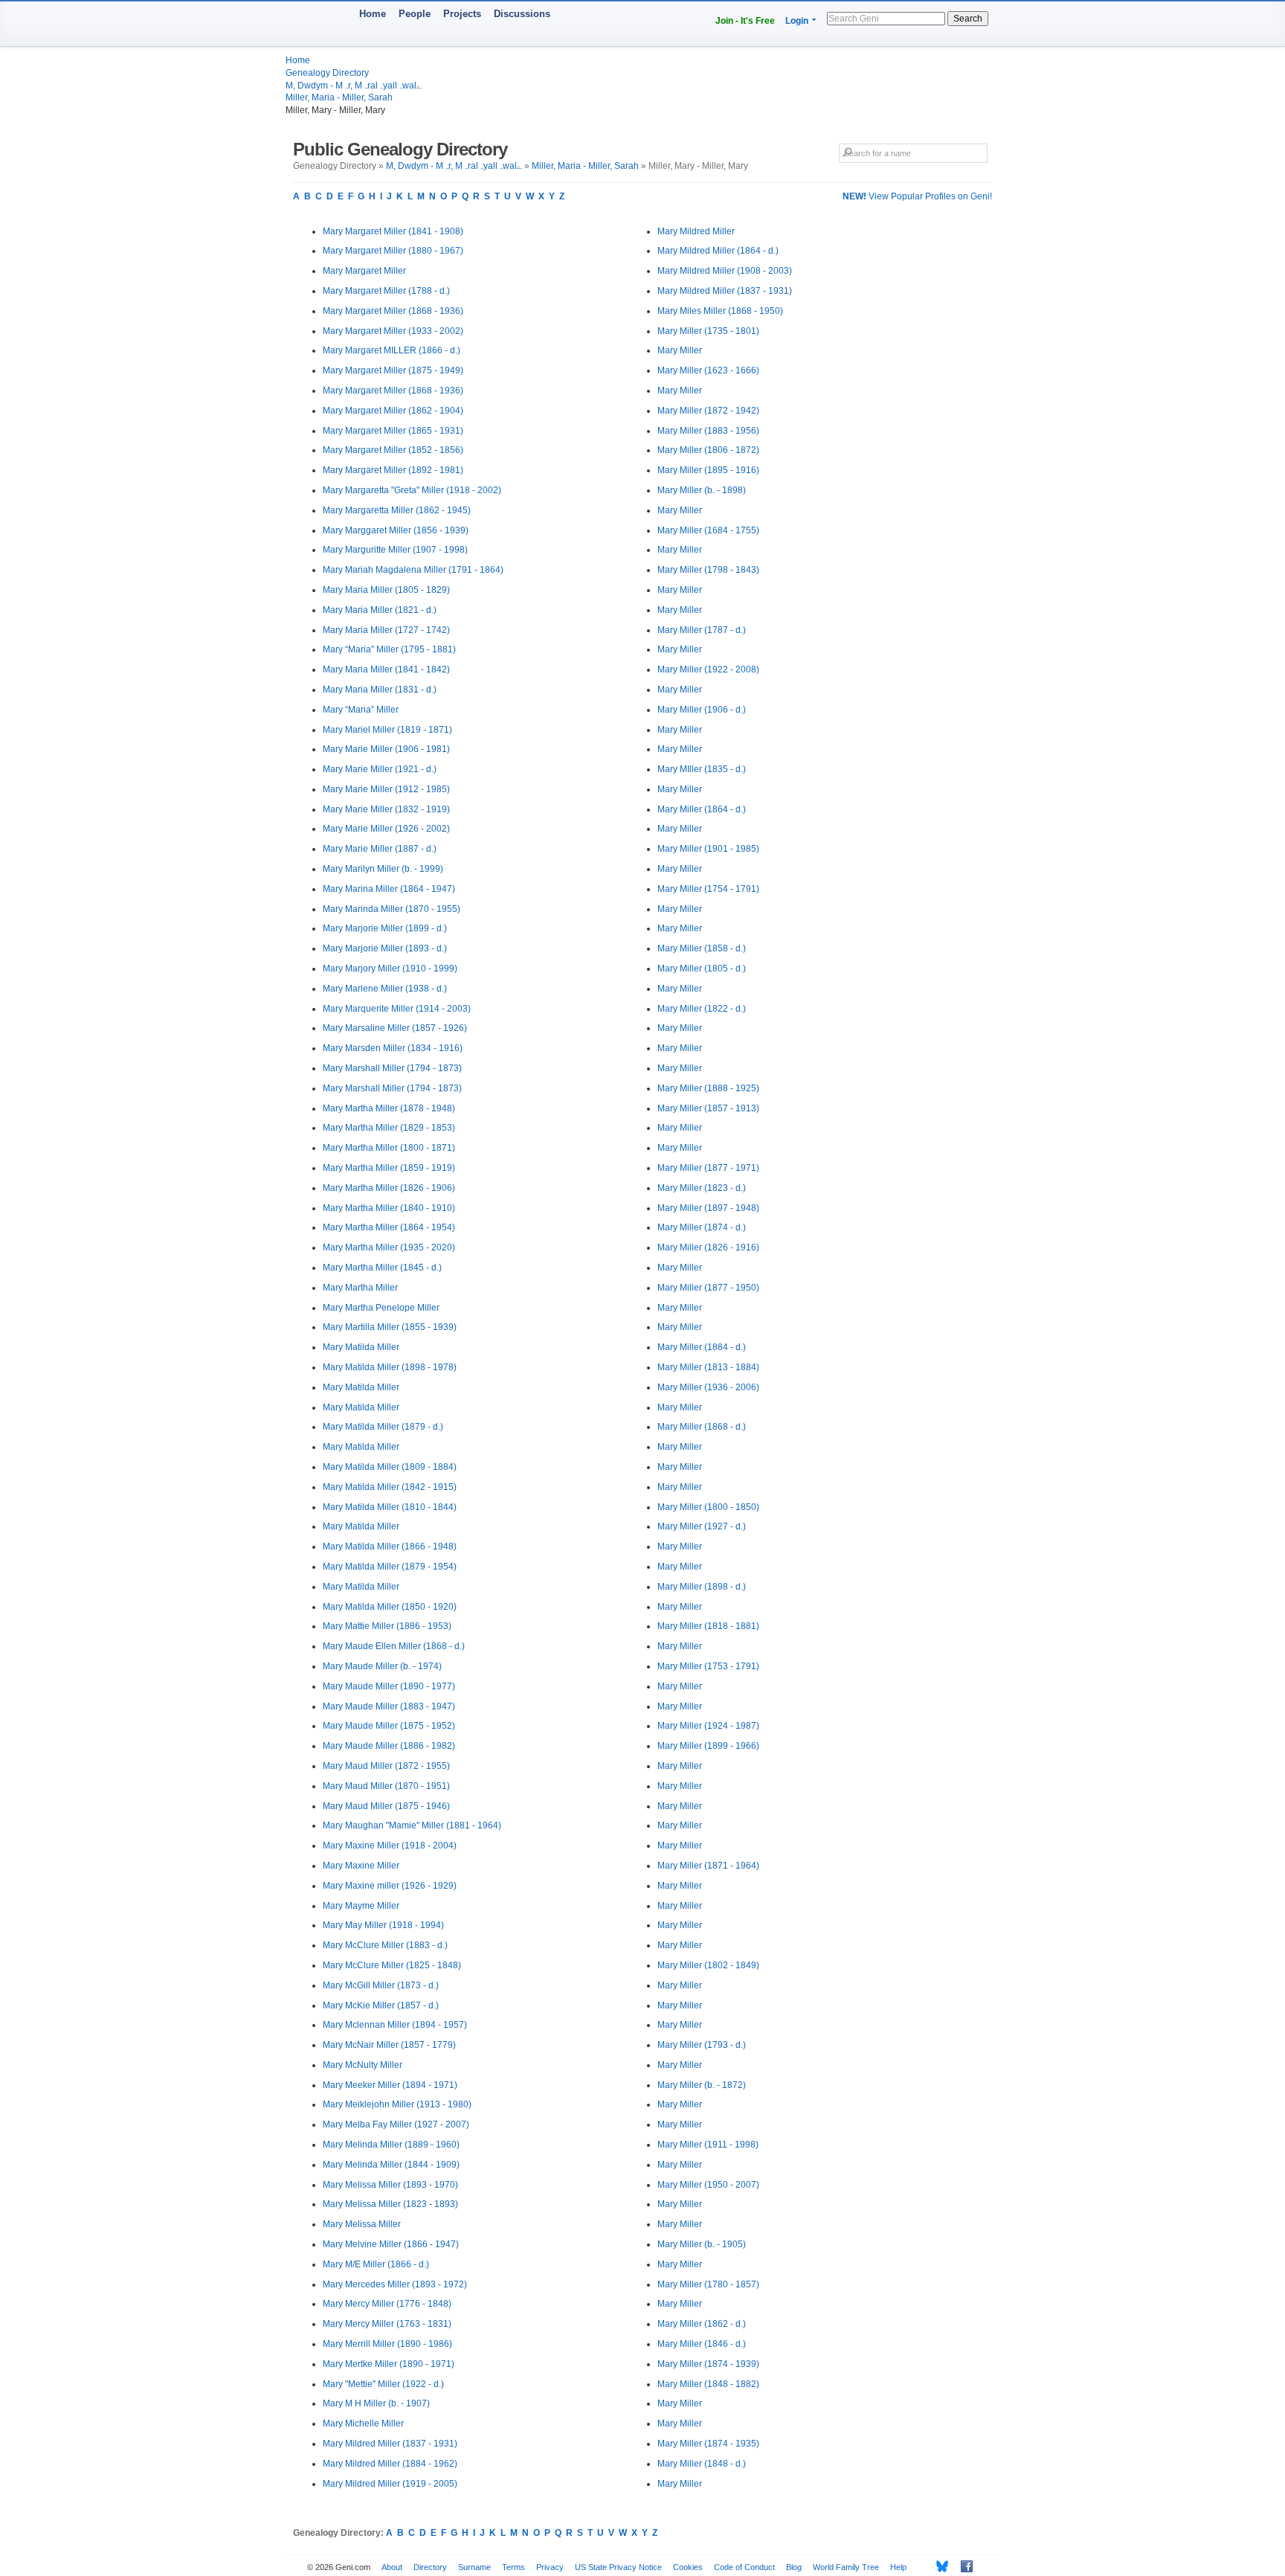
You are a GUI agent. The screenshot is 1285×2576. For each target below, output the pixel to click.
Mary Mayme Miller (361, 1906)
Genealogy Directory (327, 73)
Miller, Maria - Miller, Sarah (339, 97)
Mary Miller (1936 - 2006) (708, 1387)
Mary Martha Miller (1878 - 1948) (389, 1108)
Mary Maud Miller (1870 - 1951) (386, 1786)
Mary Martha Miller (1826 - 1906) (389, 1188)
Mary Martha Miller (360, 1288)
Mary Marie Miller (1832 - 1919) (386, 809)
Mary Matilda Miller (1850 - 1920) (390, 1607)
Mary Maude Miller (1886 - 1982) (389, 1746)
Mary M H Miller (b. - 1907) (376, 2403)
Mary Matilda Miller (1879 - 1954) (390, 1567)
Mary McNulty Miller (363, 2065)
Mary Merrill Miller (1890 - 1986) (387, 2344)
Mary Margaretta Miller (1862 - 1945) (397, 510)
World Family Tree (846, 2567)
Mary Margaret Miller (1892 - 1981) (393, 470)
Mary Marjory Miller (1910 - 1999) (390, 969)
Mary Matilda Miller (361, 1347)
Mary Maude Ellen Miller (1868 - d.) (394, 1646)
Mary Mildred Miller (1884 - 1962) (390, 2464)
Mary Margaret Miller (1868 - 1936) (393, 311)
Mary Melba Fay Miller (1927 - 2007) (396, 2124)
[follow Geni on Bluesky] (938, 2566)
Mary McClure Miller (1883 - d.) (385, 1945)
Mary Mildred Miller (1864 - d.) (718, 251)
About (392, 2567)
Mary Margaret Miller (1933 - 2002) (393, 331)
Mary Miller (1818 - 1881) (708, 1626)
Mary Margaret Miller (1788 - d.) (386, 291)
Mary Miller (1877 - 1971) (708, 1168)
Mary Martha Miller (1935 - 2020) (389, 1247)
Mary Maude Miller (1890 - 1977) (389, 1686)
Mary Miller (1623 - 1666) (708, 370)
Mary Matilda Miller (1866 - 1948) (390, 1546)
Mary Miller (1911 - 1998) (708, 2145)
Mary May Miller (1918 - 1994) (383, 1925)
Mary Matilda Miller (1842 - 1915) (390, 1487)
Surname (474, 2567)
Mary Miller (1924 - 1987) (708, 1726)
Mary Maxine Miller (361, 1866)
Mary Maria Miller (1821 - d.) (380, 610)
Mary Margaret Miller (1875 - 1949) (393, 370)
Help (898, 2567)
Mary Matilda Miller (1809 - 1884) (390, 1467)
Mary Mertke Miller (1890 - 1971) (389, 2364)
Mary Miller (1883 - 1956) (708, 431)
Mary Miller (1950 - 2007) (708, 2185)
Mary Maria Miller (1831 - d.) (380, 690)
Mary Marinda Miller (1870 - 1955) (392, 909)
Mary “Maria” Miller (361, 710)
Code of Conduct (744, 2567)
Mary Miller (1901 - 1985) (708, 849)
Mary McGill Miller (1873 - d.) (381, 1985)
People (415, 14)
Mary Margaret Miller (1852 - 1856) (393, 450)
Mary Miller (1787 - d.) (702, 630)
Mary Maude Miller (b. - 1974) (382, 1666)
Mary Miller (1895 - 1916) (708, 470)
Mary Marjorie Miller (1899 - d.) (385, 928)
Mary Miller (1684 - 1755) (708, 530)
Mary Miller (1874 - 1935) (708, 2444)
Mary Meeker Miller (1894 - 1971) (390, 2085)
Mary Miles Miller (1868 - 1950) (720, 311)
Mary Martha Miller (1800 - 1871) (389, 1148)
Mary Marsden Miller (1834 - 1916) (393, 1048)
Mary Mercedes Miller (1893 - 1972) (395, 2284)
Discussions (522, 14)
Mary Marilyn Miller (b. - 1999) (383, 869)
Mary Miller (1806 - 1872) (708, 450)
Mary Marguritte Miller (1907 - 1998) (395, 550)
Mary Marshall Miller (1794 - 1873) (392, 1068)
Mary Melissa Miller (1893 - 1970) (390, 2185)
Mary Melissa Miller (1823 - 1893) (390, 2204)
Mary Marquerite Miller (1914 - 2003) (397, 1009)
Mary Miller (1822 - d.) (702, 1009)
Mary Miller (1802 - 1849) (708, 1965)
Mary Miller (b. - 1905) (702, 2244)
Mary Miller (680, 350)
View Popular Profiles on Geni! (917, 196)
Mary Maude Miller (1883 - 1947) (389, 1706)
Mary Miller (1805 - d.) (702, 969)
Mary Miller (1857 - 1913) (708, 1108)
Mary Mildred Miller (696, 231)
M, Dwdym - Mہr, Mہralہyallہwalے (354, 86)
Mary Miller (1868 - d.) (702, 1427)
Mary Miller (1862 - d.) (702, 2324)
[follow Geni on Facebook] (963, 2566)
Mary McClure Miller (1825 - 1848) (392, 1965)
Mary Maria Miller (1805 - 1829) (386, 590)
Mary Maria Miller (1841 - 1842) (386, 669)
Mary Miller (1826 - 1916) (708, 1247)
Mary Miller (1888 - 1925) (708, 1088)
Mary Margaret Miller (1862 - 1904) (393, 411)
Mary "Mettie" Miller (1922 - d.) (383, 2384)
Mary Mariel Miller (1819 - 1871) (387, 730)
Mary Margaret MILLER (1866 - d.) (392, 350)
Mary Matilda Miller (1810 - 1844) (390, 1507)
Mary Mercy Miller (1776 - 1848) (387, 2304)
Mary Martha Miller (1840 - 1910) (389, 1208)
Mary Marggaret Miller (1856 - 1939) (396, 530)
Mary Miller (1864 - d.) (702, 809)
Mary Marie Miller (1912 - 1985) (386, 789)
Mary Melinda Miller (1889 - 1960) (391, 2145)
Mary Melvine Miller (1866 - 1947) (391, 2244)
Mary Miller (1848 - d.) (702, 2464)
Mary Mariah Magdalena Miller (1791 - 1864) (413, 570)
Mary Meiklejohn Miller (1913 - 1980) (397, 2104)
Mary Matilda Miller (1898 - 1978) (390, 1367)
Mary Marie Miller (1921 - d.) (380, 769)
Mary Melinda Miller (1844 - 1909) (391, 2165)
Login (797, 21)
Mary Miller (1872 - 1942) (708, 411)
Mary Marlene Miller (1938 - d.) (385, 989)
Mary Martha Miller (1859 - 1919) (389, 1168)
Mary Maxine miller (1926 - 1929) (390, 1886)
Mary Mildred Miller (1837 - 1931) (390, 2444)
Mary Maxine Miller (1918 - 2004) (390, 1846)
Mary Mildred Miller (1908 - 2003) (725, 271)
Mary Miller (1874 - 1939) (708, 2364)
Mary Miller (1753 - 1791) (708, 1666)
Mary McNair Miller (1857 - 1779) (389, 2045)
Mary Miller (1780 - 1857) (708, 2284)
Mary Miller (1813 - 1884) (708, 1367)
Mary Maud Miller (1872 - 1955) (386, 1766)
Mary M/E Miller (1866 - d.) (376, 2264)
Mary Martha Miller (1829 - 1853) (389, 1128)
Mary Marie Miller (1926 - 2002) (386, 829)
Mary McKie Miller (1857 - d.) (381, 2005)
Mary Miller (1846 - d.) (702, 2344)
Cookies (688, 2567)
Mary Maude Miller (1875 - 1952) (389, 1726)
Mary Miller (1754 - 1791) (708, 889)
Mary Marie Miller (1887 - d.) (380, 849)
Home (373, 14)
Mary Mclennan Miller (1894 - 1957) (395, 2025)
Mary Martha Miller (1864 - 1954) (389, 1227)
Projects (462, 14)
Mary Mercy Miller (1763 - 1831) (387, 2324)
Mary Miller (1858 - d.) (702, 948)
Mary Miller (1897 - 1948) (708, 1208)
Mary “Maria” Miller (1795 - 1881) (389, 649)
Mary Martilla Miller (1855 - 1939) (390, 1327)
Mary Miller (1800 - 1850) (708, 1507)
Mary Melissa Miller (362, 2224)
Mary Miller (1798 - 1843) (708, 570)
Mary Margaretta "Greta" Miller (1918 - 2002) (412, 490)
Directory (430, 2567)
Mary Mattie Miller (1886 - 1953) (387, 1626)
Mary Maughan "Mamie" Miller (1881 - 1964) (412, 1825)
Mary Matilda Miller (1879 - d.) (383, 1427)
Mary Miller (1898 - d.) (702, 1587)
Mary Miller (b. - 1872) (702, 2085)
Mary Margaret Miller (364, 271)
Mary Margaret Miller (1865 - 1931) (393, 431)
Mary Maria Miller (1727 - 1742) (386, 630)
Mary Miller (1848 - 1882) (708, 2384)
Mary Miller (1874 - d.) (702, 1227)
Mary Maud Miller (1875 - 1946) (386, 1806)
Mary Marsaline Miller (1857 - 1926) (395, 1028)
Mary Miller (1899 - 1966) (708, 1746)
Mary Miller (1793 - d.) (702, 2045)
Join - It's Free (745, 21)
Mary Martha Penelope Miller (381, 1308)
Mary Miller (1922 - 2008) (708, 669)
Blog (794, 2567)
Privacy (550, 2567)
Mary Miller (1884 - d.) (702, 1347)
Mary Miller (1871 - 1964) (708, 1866)
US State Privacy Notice (618, 2567)
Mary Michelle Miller (363, 2424)
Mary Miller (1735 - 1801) (708, 331)
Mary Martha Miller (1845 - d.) (382, 1268)
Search (968, 19)
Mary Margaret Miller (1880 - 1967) (393, 251)
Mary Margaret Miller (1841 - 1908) (393, 231)
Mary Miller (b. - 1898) (702, 490)
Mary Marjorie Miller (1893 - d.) (385, 948)
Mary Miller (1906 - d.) (702, 710)
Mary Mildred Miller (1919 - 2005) (390, 2484)
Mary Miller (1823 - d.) (702, 1188)
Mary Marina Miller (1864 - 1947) (389, 889)
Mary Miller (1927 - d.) (702, 1526)
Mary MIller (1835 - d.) (702, 769)
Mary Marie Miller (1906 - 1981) (386, 749)
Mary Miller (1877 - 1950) (708, 1288)
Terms (513, 2567)
